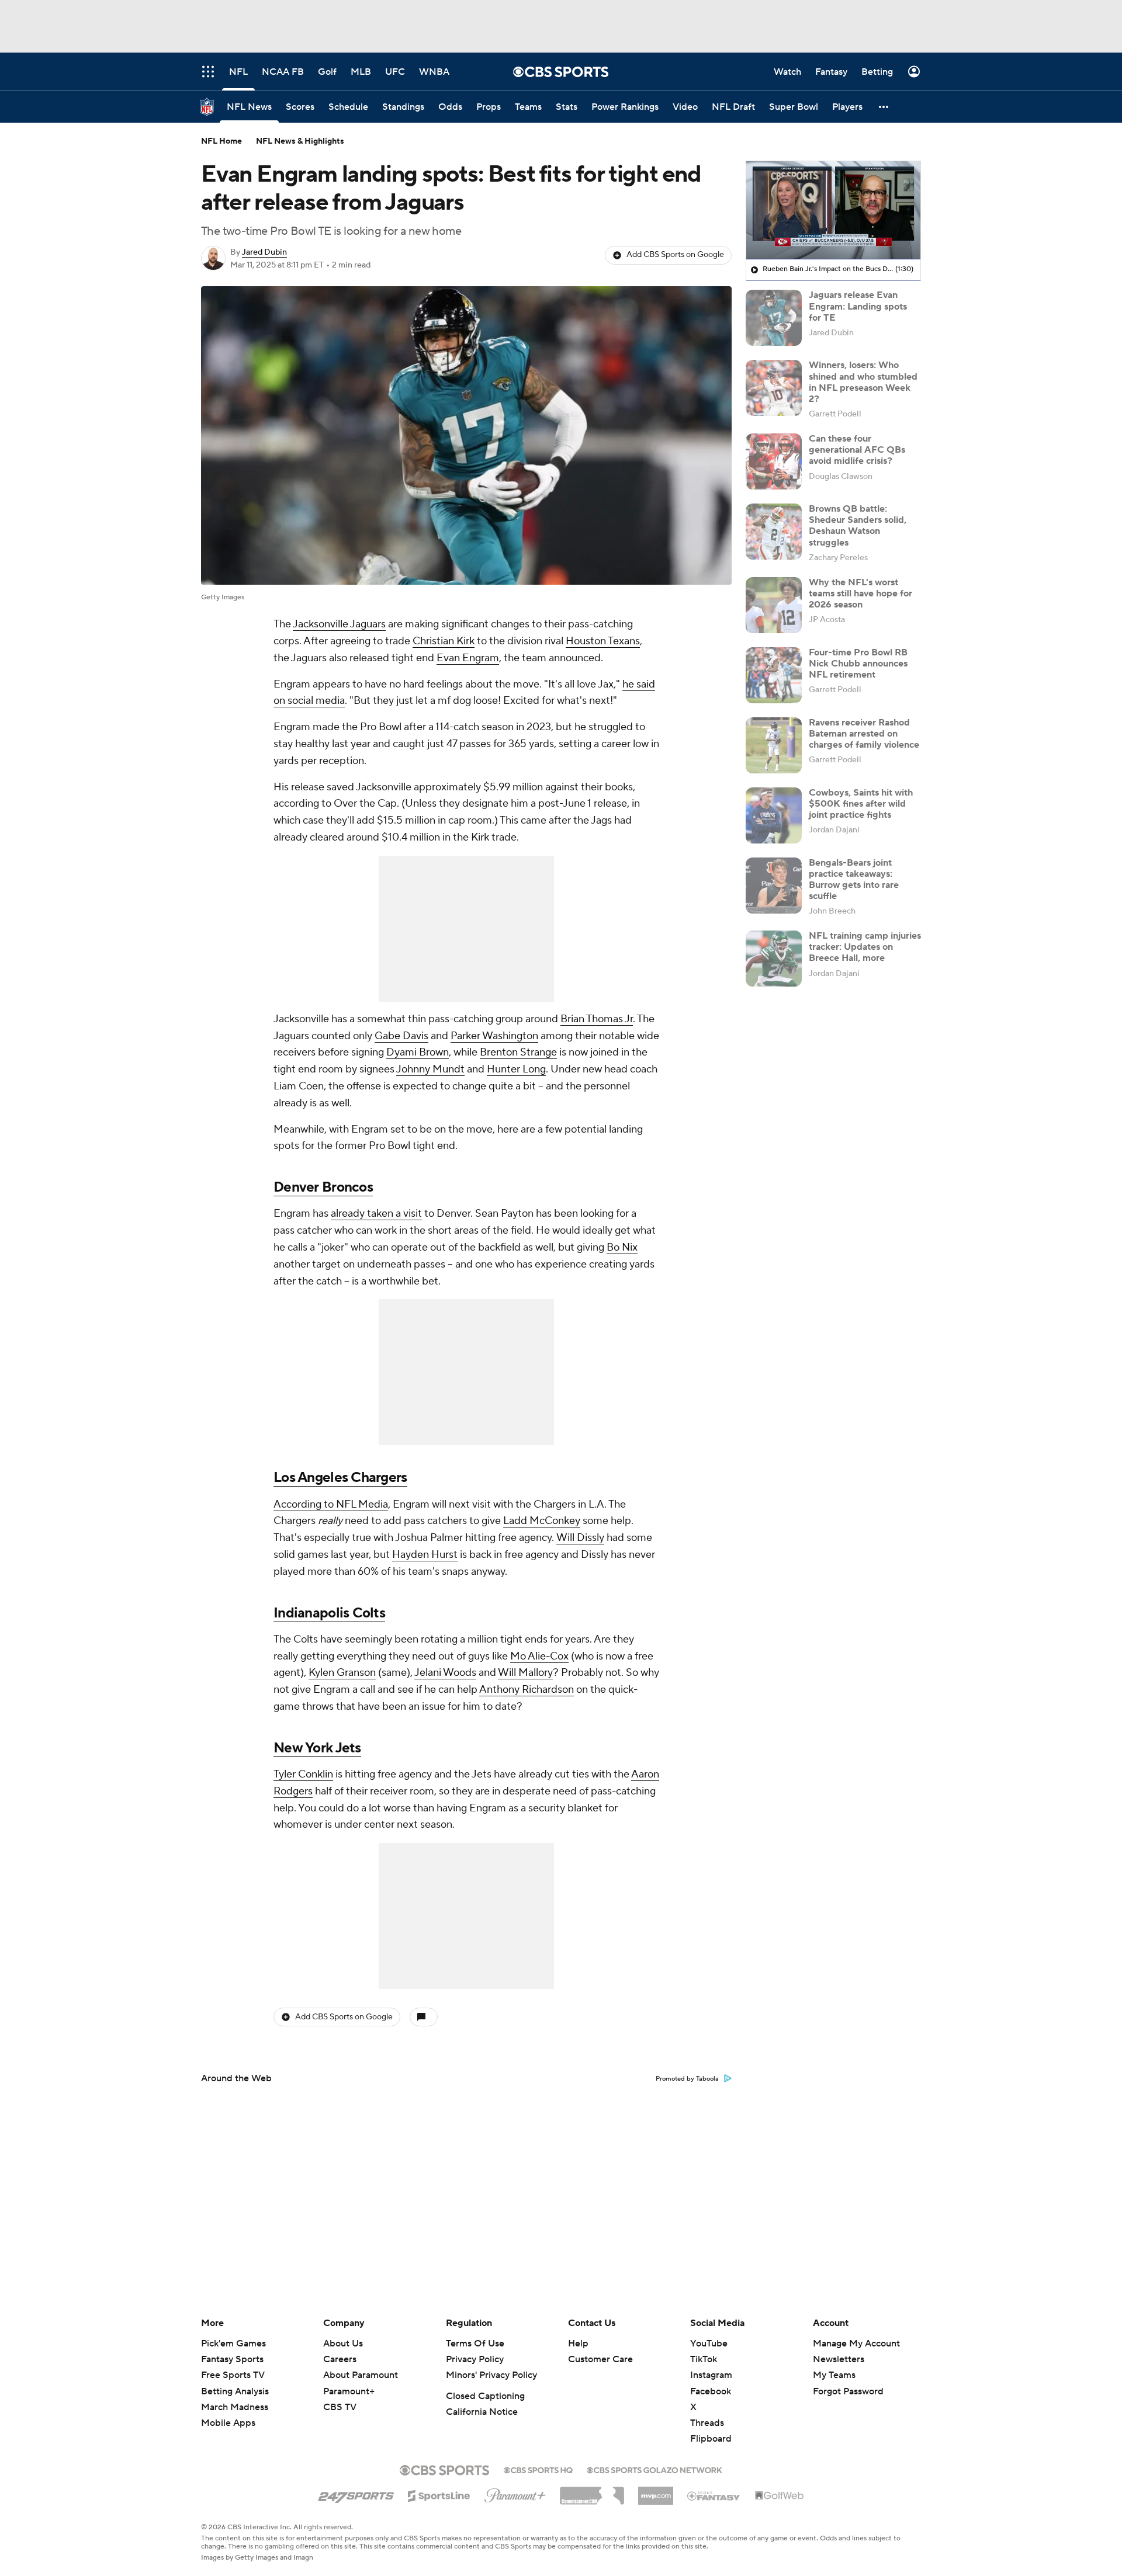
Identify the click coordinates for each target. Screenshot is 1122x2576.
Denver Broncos (323, 1187)
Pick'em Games (233, 2344)
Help (578, 2344)
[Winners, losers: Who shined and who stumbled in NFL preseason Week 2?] (774, 388)
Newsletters (839, 2359)
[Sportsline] (439, 2494)
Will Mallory (525, 1673)
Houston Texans (603, 641)
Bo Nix (622, 1247)
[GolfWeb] (780, 2496)
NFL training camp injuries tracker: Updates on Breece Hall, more (865, 947)
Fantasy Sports (232, 2359)
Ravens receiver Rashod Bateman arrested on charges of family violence (864, 734)
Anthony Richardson (527, 1690)
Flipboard (711, 2439)
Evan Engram (468, 658)
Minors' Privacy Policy (491, 2375)
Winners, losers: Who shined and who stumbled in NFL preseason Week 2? (863, 382)
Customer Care (600, 2359)
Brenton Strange (518, 1052)
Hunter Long (516, 1069)
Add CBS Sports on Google (675, 255)
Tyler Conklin (303, 1774)
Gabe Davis (401, 1036)
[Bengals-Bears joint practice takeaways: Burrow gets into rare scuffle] (774, 886)
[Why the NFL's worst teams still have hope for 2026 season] (774, 605)
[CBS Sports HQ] (538, 2469)
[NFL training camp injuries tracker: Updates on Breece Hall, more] (774, 959)
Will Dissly (580, 1538)
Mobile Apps (228, 2423)
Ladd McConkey (542, 1521)
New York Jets (317, 1748)
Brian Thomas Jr (597, 1019)
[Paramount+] (515, 2493)
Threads (707, 2423)
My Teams (834, 2375)
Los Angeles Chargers (340, 1478)
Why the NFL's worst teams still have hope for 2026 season (860, 593)
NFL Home (221, 141)
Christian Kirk (444, 641)
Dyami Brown (418, 1052)
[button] (884, 107)
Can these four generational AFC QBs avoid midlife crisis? (857, 450)
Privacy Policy (475, 2359)
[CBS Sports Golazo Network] (654, 2469)
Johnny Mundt (430, 1069)
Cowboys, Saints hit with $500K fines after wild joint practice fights (861, 804)
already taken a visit (376, 1214)
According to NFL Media (331, 1504)
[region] (833, 210)
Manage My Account (856, 2344)
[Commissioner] (592, 2491)
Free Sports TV (233, 2375)
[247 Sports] (356, 2494)
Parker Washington (494, 1036)
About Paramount (361, 2375)
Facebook (711, 2391)
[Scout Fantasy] (714, 2495)
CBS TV (340, 2407)
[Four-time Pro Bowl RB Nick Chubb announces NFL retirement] (774, 675)
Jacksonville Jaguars (339, 624)
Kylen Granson (342, 1673)
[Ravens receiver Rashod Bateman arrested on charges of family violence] (774, 745)
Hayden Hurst (425, 1555)
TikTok (704, 2359)
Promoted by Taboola (687, 2079)
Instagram (711, 2375)
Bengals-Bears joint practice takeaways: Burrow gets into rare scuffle (854, 880)
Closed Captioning (485, 2396)
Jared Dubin (264, 252)
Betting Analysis (235, 2391)
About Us (343, 2344)
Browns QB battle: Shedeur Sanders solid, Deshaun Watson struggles (858, 526)
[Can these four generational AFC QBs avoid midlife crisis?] (774, 461)
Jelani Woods (445, 1673)
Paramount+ (349, 2391)
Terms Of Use (475, 2344)
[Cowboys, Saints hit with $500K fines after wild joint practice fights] (774, 815)
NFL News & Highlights (300, 141)
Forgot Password (848, 2391)
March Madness (235, 2407)
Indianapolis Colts (329, 1613)
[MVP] (656, 2491)
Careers (340, 2359)
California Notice (482, 2412)
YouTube (709, 2344)
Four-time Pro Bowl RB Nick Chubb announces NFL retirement (858, 664)
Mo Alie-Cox (539, 1656)
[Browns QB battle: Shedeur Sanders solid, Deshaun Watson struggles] (774, 532)
